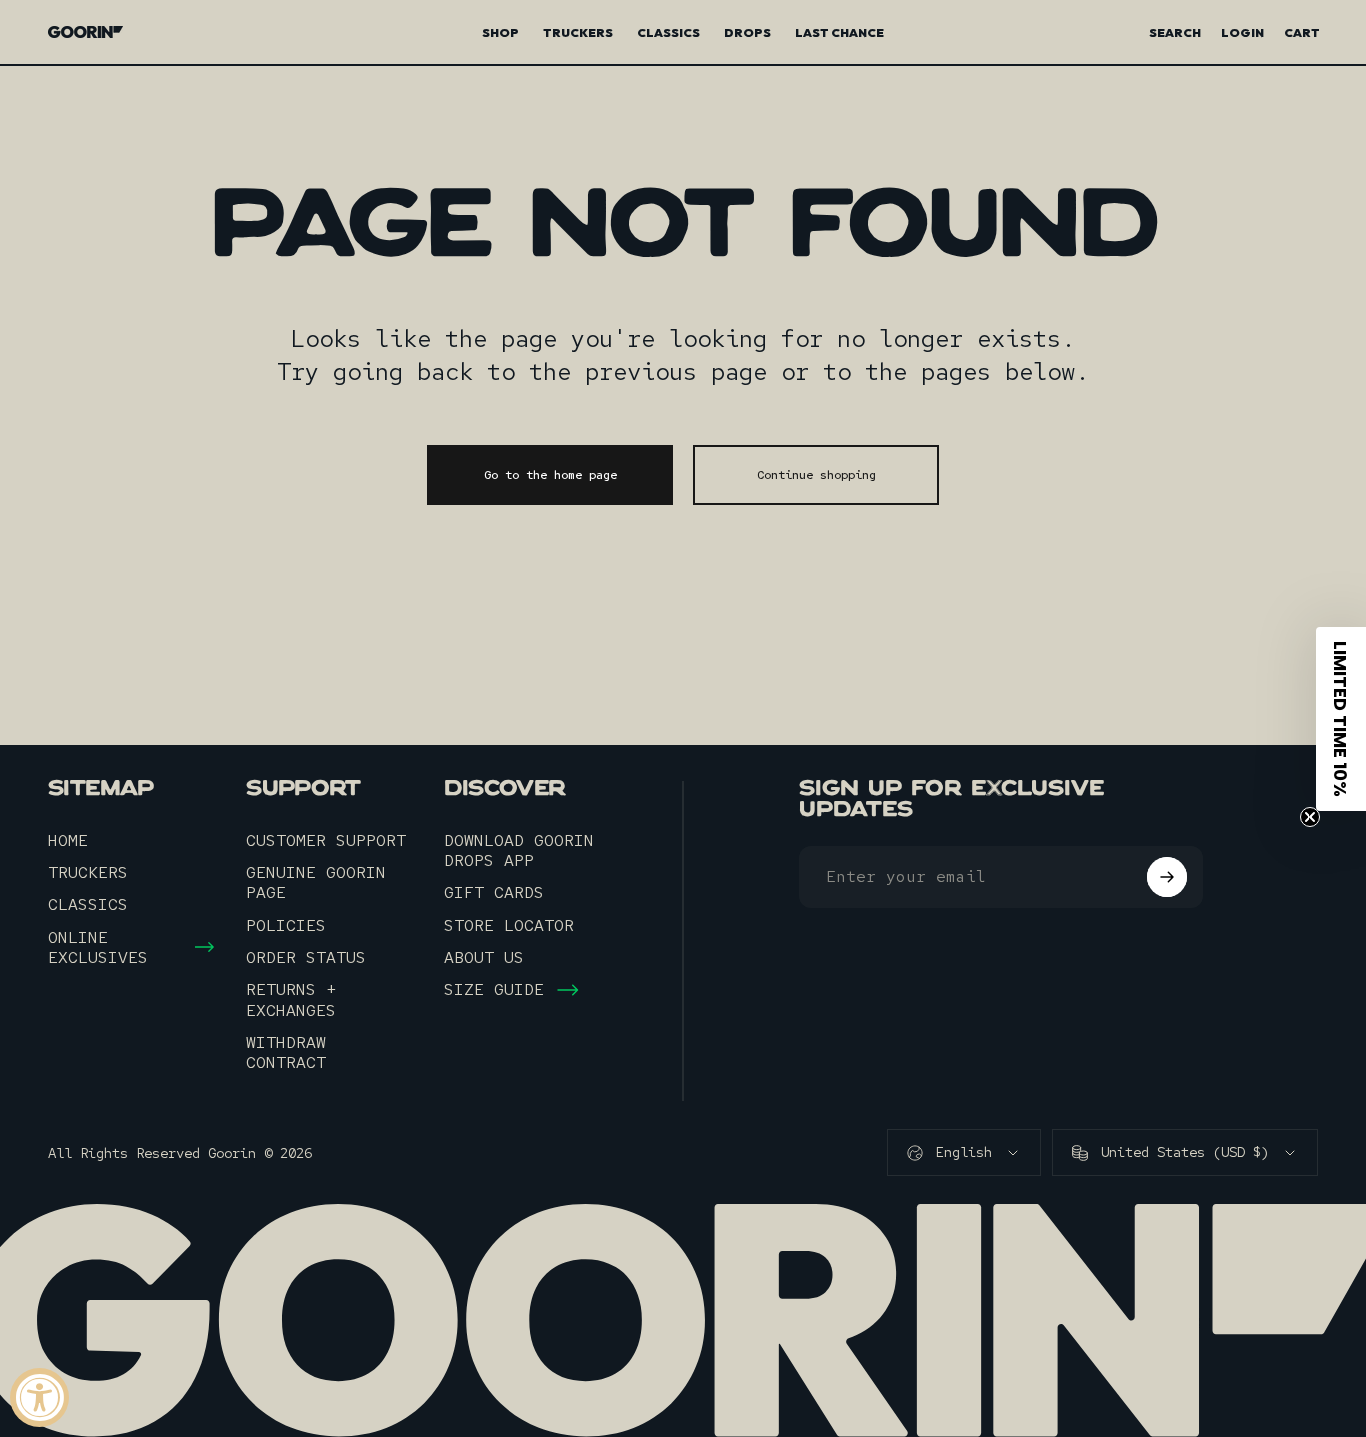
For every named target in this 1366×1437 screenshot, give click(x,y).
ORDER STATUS (306, 957)
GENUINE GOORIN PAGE (316, 882)
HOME (68, 840)
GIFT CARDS (494, 892)
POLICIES (286, 925)
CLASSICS (88, 904)
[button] (1341, 719)
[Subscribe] (1167, 877)
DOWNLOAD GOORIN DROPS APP (519, 850)
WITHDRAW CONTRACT (286, 1052)
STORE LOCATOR (509, 925)
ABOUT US (484, 957)
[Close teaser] (1310, 817)
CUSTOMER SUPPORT (326, 840)
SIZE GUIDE (494, 989)
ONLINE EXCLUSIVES (98, 947)
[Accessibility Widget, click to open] (39, 1397)
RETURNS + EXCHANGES (291, 999)
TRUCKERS (88, 872)
